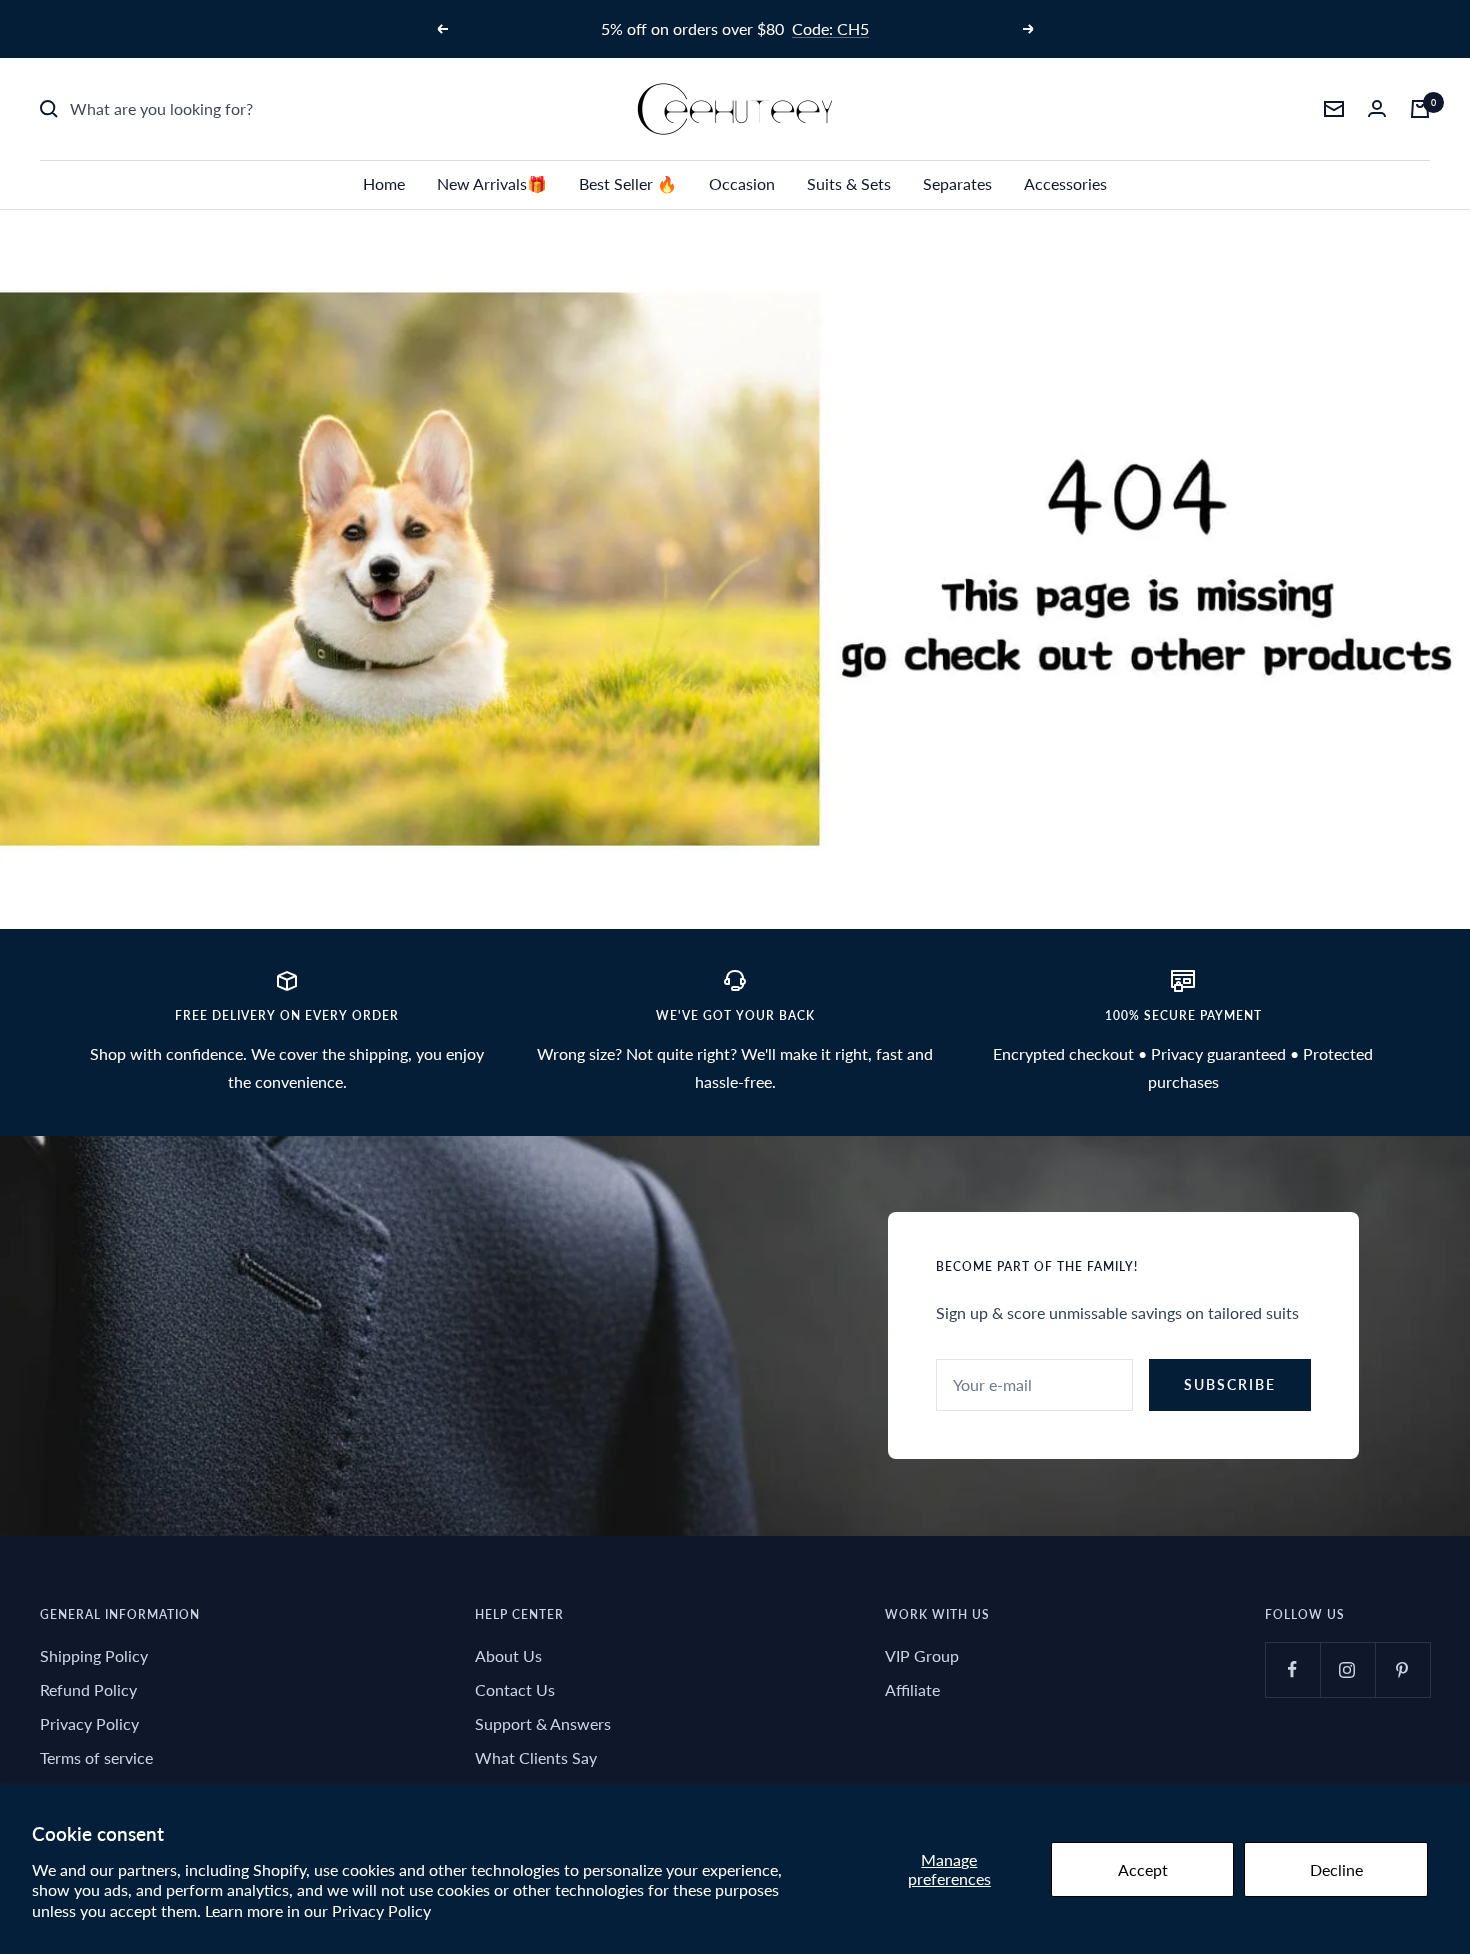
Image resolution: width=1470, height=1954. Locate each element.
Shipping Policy (94, 1655)
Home (384, 183)
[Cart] (1420, 109)
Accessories (1065, 183)
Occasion (742, 183)
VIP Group (922, 1655)
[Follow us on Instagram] (1347, 1669)
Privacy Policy (381, 1910)
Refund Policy (88, 1689)
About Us (508, 1655)
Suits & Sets (849, 183)
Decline (1336, 1869)
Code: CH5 (830, 28)
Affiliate (912, 1689)
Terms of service (96, 1757)
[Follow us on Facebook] (1292, 1669)
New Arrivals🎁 (492, 183)
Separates (957, 183)
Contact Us (515, 1689)
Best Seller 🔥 (628, 183)
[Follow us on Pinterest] (1402, 1669)
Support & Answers (543, 1723)
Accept (1143, 1869)
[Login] (1377, 108)
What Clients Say (536, 1757)
